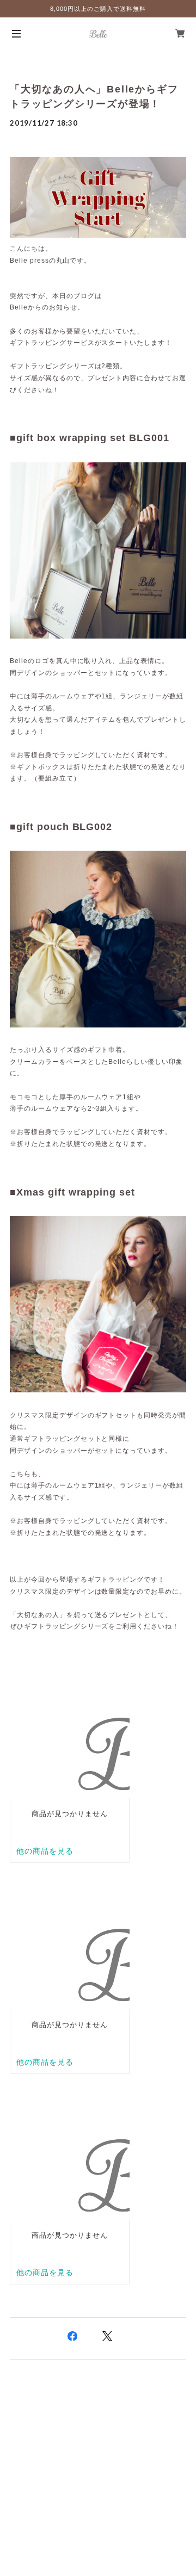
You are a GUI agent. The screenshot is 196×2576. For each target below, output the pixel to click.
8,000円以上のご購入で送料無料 (98, 9)
